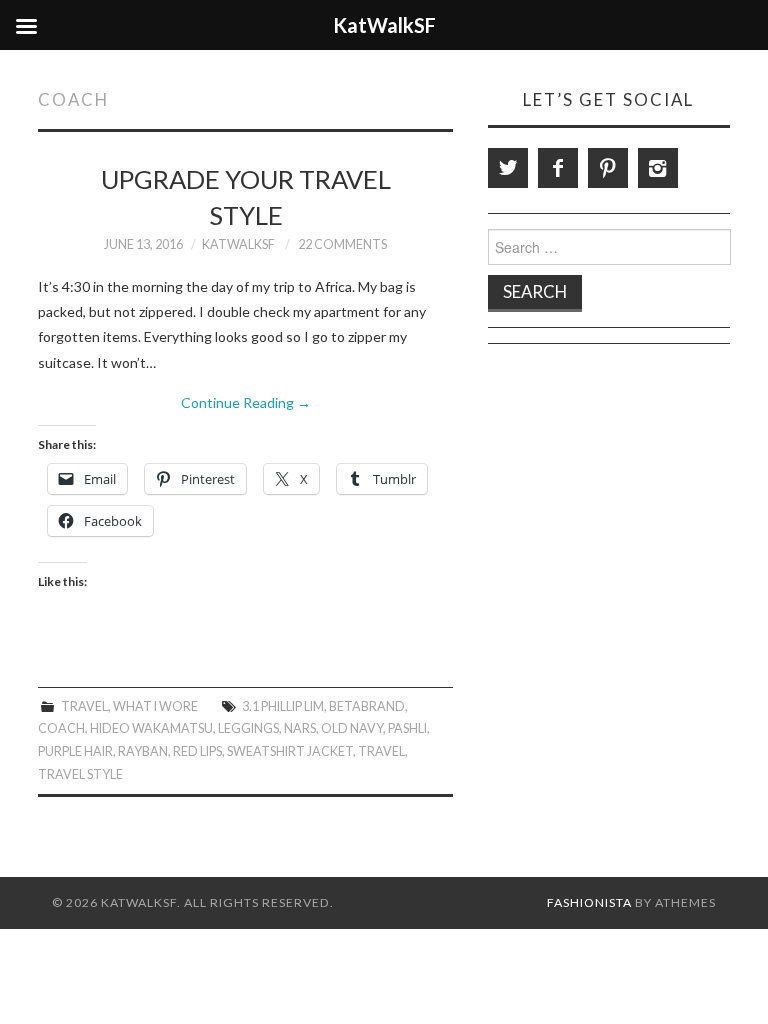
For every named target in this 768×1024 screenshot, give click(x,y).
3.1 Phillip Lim (283, 706)
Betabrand (367, 706)
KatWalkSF (238, 244)
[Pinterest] (608, 168)
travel (381, 751)
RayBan (143, 751)
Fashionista (589, 902)
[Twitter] (508, 168)
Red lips (197, 751)
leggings (248, 728)
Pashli (407, 728)
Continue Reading (246, 402)
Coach (61, 728)
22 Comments (342, 244)
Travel (84, 706)
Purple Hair (75, 751)
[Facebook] (558, 168)
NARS (300, 728)
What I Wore (155, 706)
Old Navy (352, 728)
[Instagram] (658, 168)
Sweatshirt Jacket (290, 751)
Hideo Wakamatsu (151, 728)
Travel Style (80, 774)
